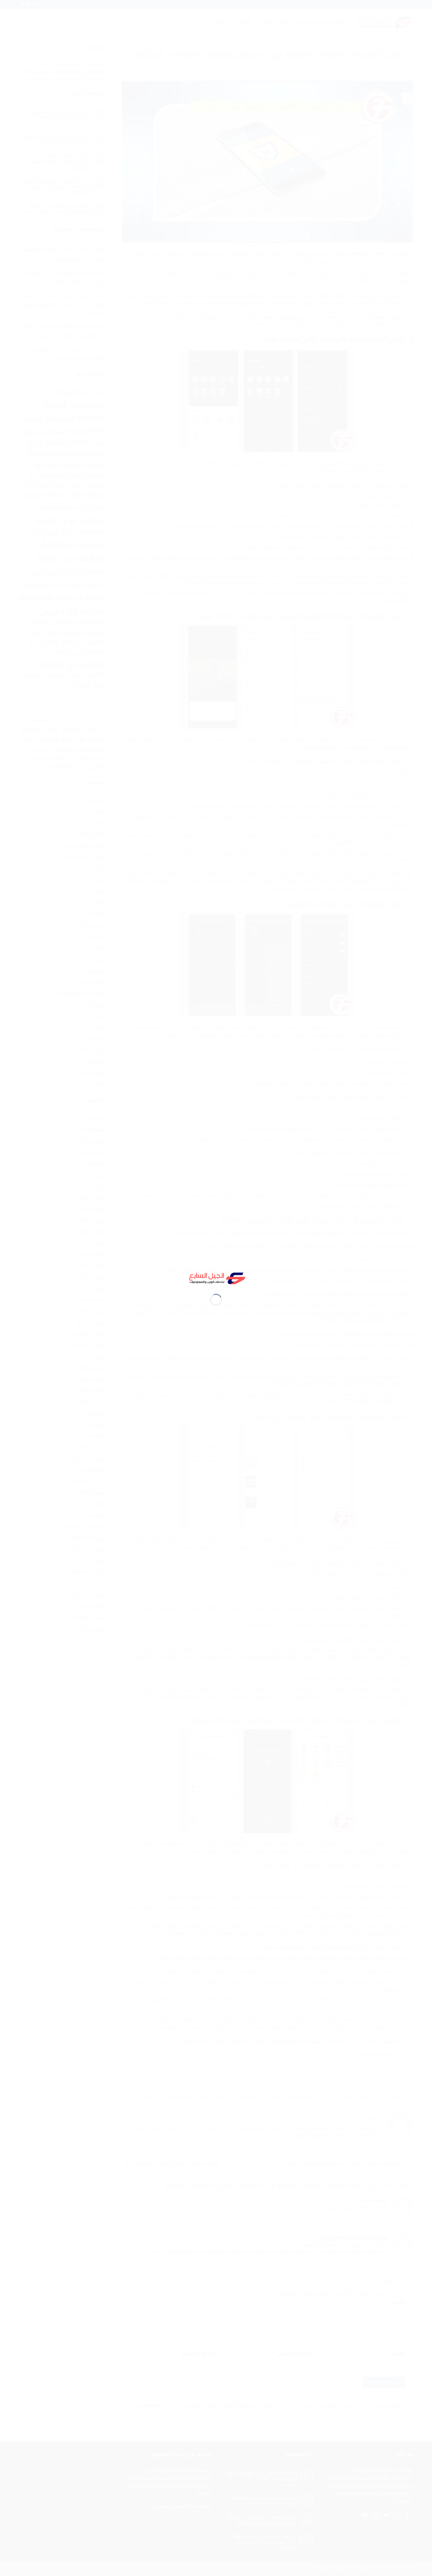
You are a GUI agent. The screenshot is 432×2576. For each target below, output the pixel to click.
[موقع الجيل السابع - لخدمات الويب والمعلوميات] (216, 1277)
